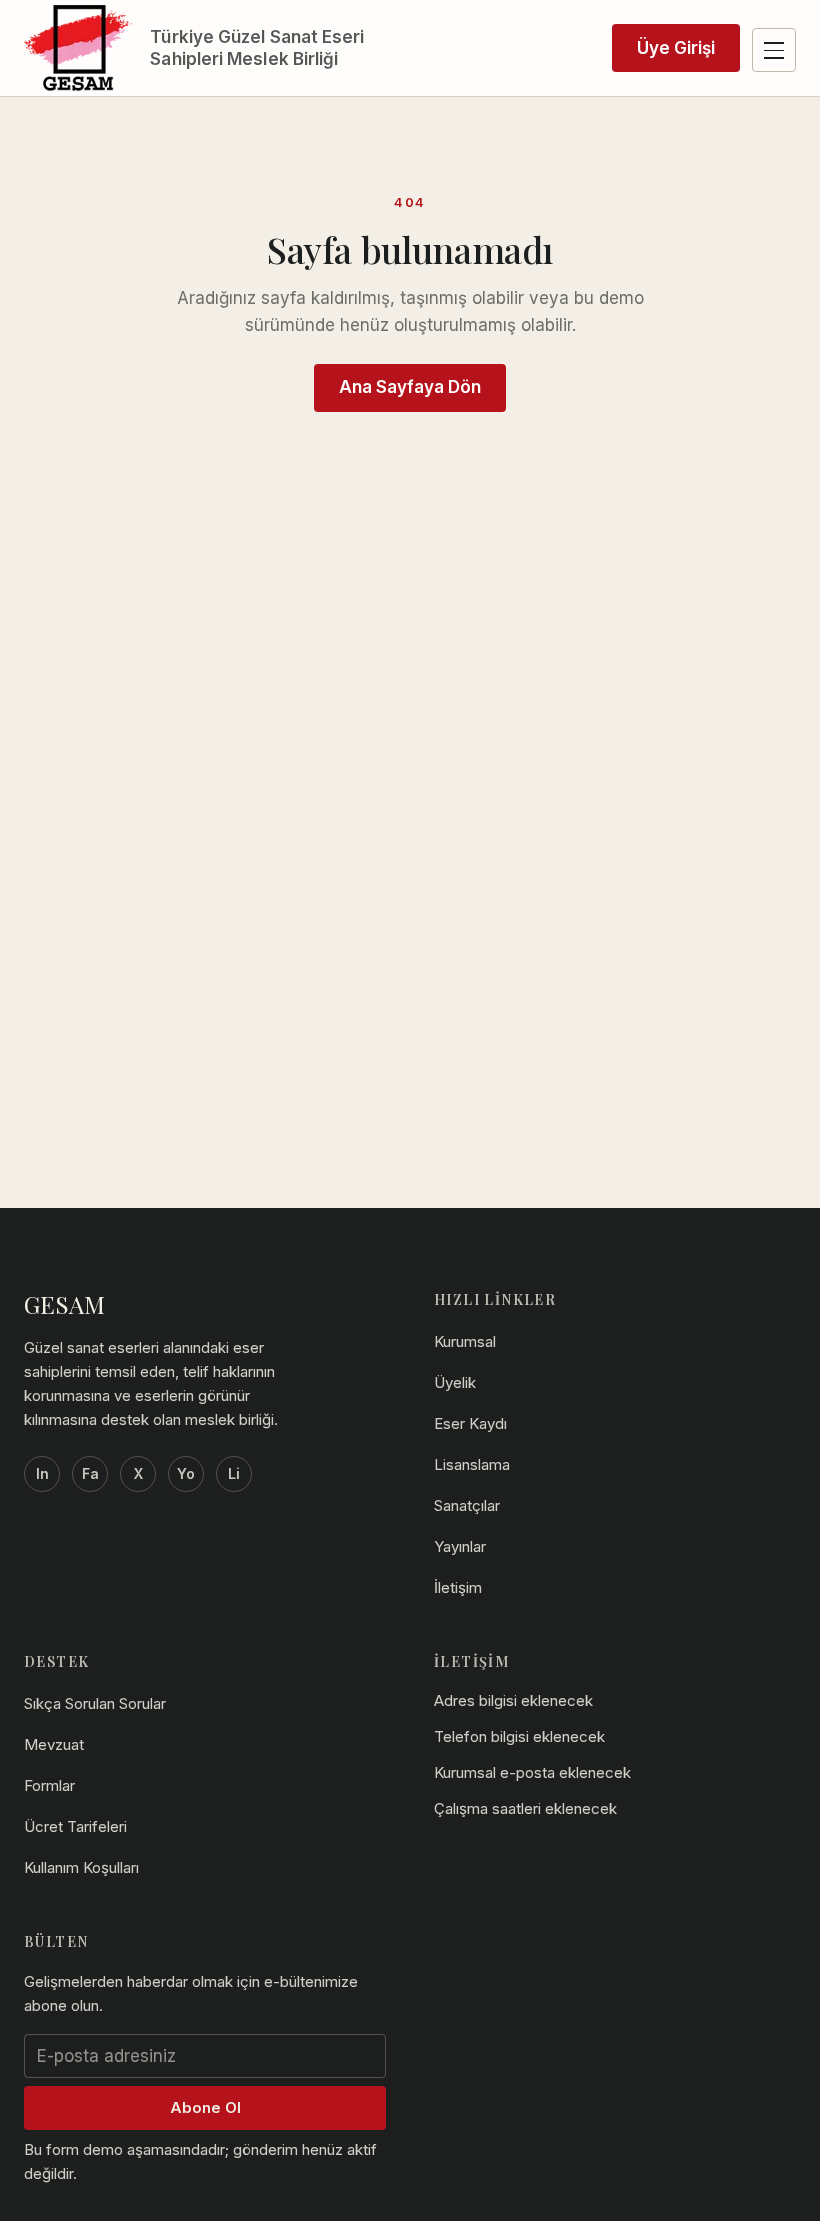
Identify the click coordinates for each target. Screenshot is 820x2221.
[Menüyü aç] (774, 50)
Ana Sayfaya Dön (410, 387)
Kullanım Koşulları (81, 1867)
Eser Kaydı (470, 1423)
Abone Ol (205, 2107)
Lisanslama (472, 1464)
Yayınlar (460, 1546)
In (42, 1473)
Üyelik (455, 1382)
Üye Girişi (676, 48)
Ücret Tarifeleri (75, 1826)
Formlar (49, 1785)
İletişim (458, 1587)
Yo (186, 1473)
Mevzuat (54, 1744)
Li (234, 1473)
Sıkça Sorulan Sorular (95, 1703)
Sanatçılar (467, 1505)
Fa (90, 1473)
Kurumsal (465, 1341)
